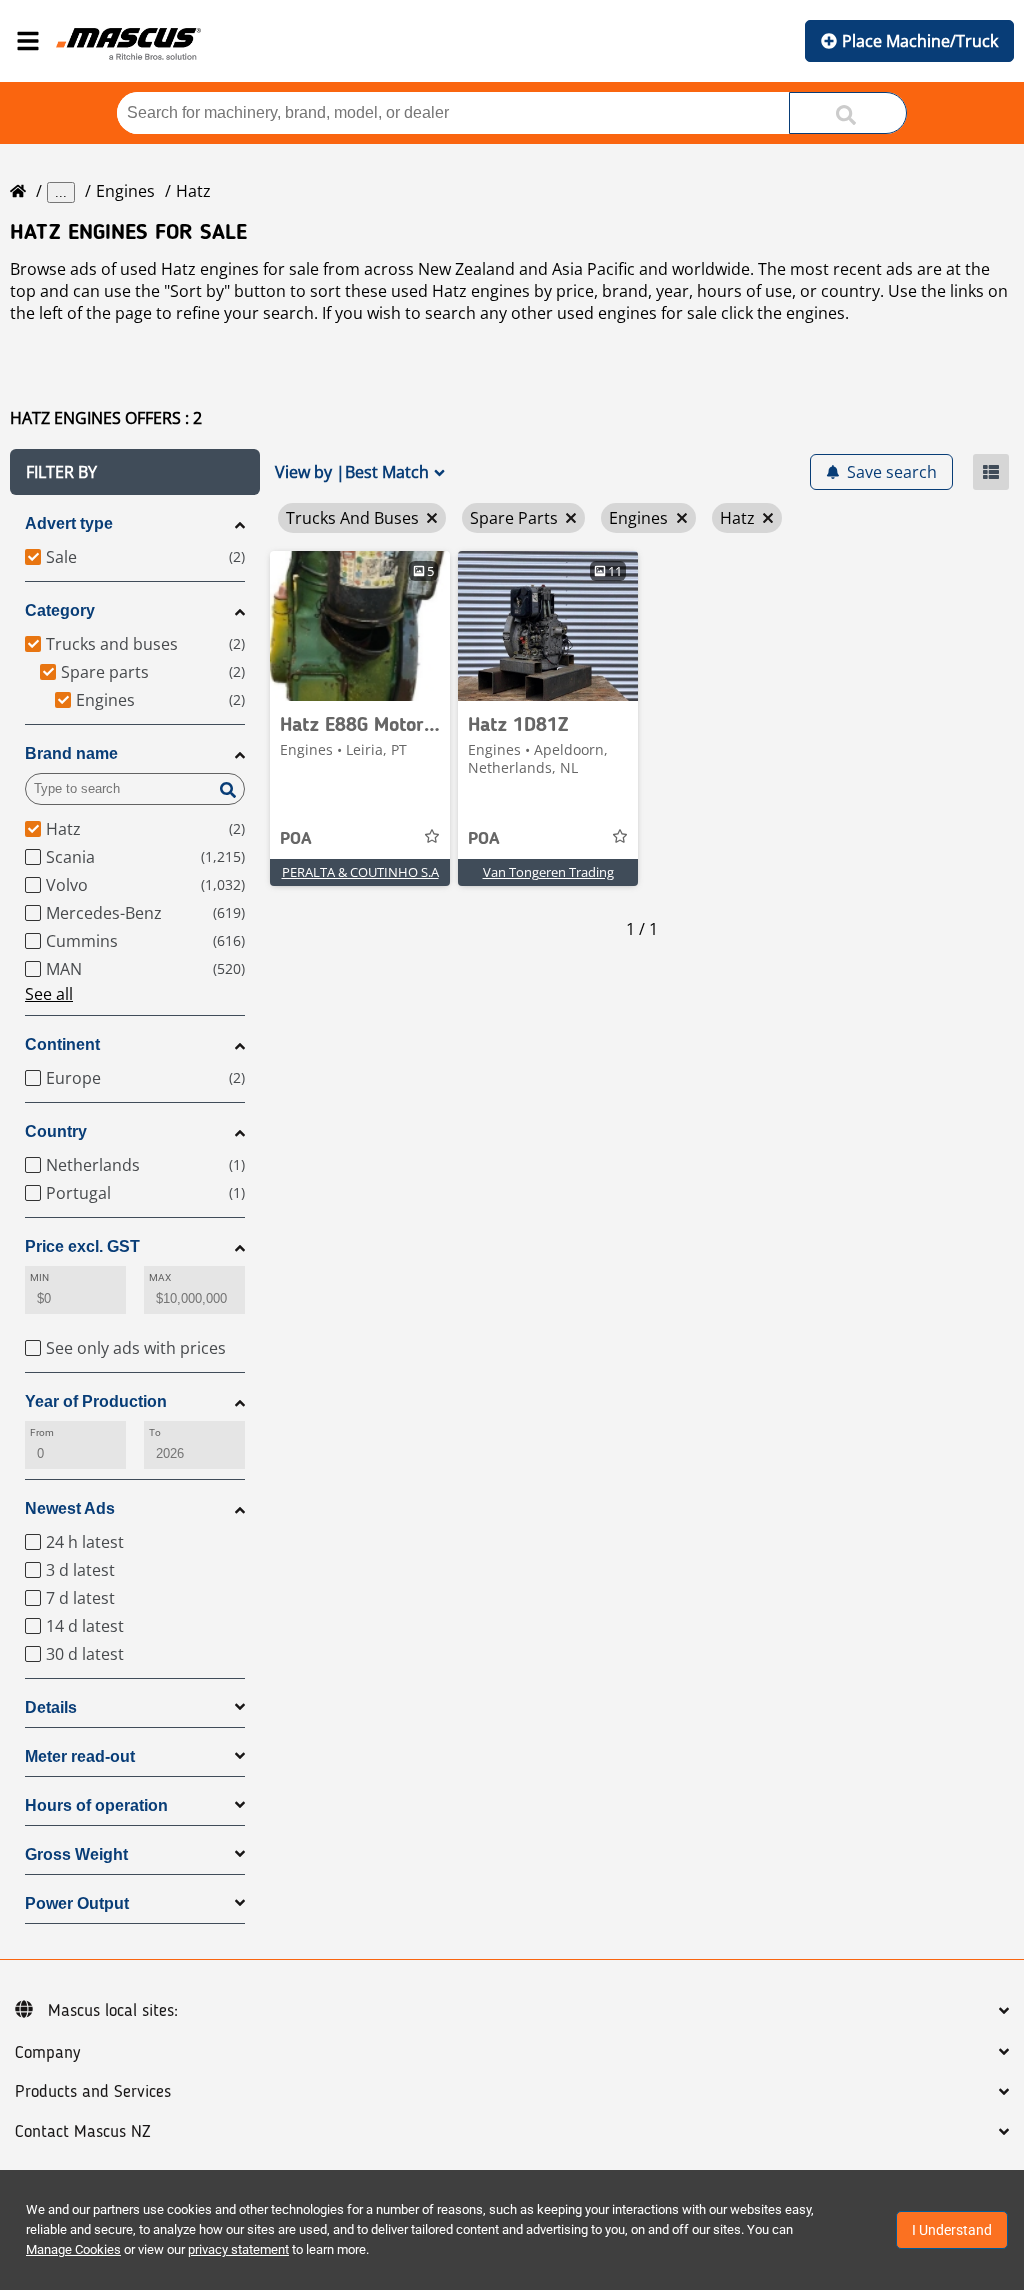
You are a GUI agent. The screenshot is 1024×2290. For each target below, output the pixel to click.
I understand (952, 2230)
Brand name (71, 753)
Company (47, 2053)
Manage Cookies (73, 2249)
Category (60, 610)
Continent (62, 1044)
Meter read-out (80, 1756)
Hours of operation (96, 1805)
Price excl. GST (82, 1246)
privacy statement (238, 2249)
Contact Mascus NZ (83, 2132)
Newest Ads (70, 1508)
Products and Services (93, 2092)
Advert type (69, 523)
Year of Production (96, 1401)
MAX (160, 1277)
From (42, 1432)
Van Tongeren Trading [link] (548, 872)
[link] (360, 626)
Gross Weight (76, 1854)
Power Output (77, 1903)
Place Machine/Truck (920, 41)
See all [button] (49, 994)
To (155, 1432)
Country (56, 1131)
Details (51, 1707)
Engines (125, 191)
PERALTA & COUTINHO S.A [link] (360, 872)
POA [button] (296, 839)
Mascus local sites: (113, 2011)
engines (815, 313)
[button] (135, 472)
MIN (39, 1277)
